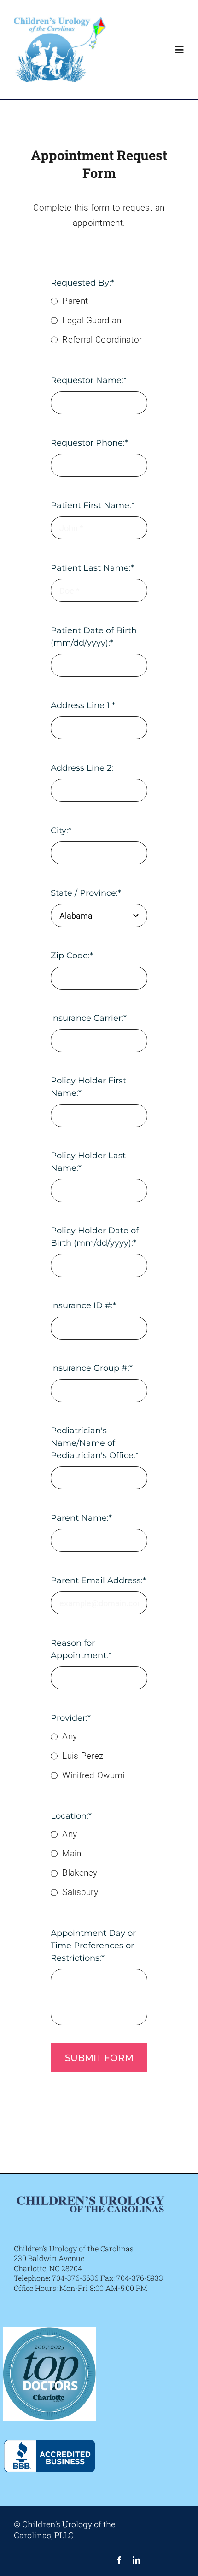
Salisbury (80, 1892)
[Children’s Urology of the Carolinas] (60, 21)
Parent (75, 301)
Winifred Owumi (93, 1775)
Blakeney (80, 1873)
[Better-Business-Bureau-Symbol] (49, 2434)
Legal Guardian (92, 320)
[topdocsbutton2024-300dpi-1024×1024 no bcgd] (49, 2332)
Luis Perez (83, 1756)
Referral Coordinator (102, 340)
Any (70, 1736)
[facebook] (119, 2560)
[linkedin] (136, 2560)
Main (72, 1853)
